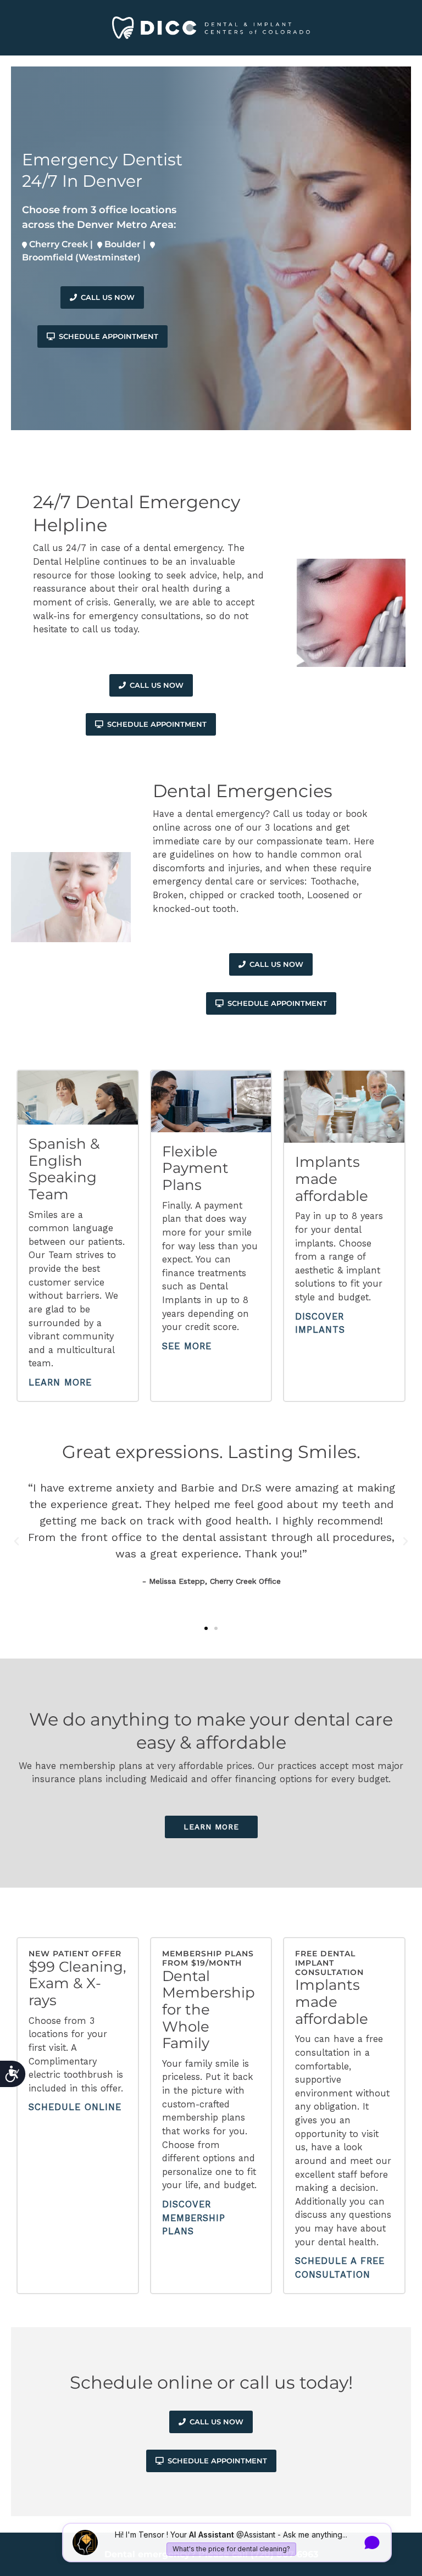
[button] (16, 1542)
